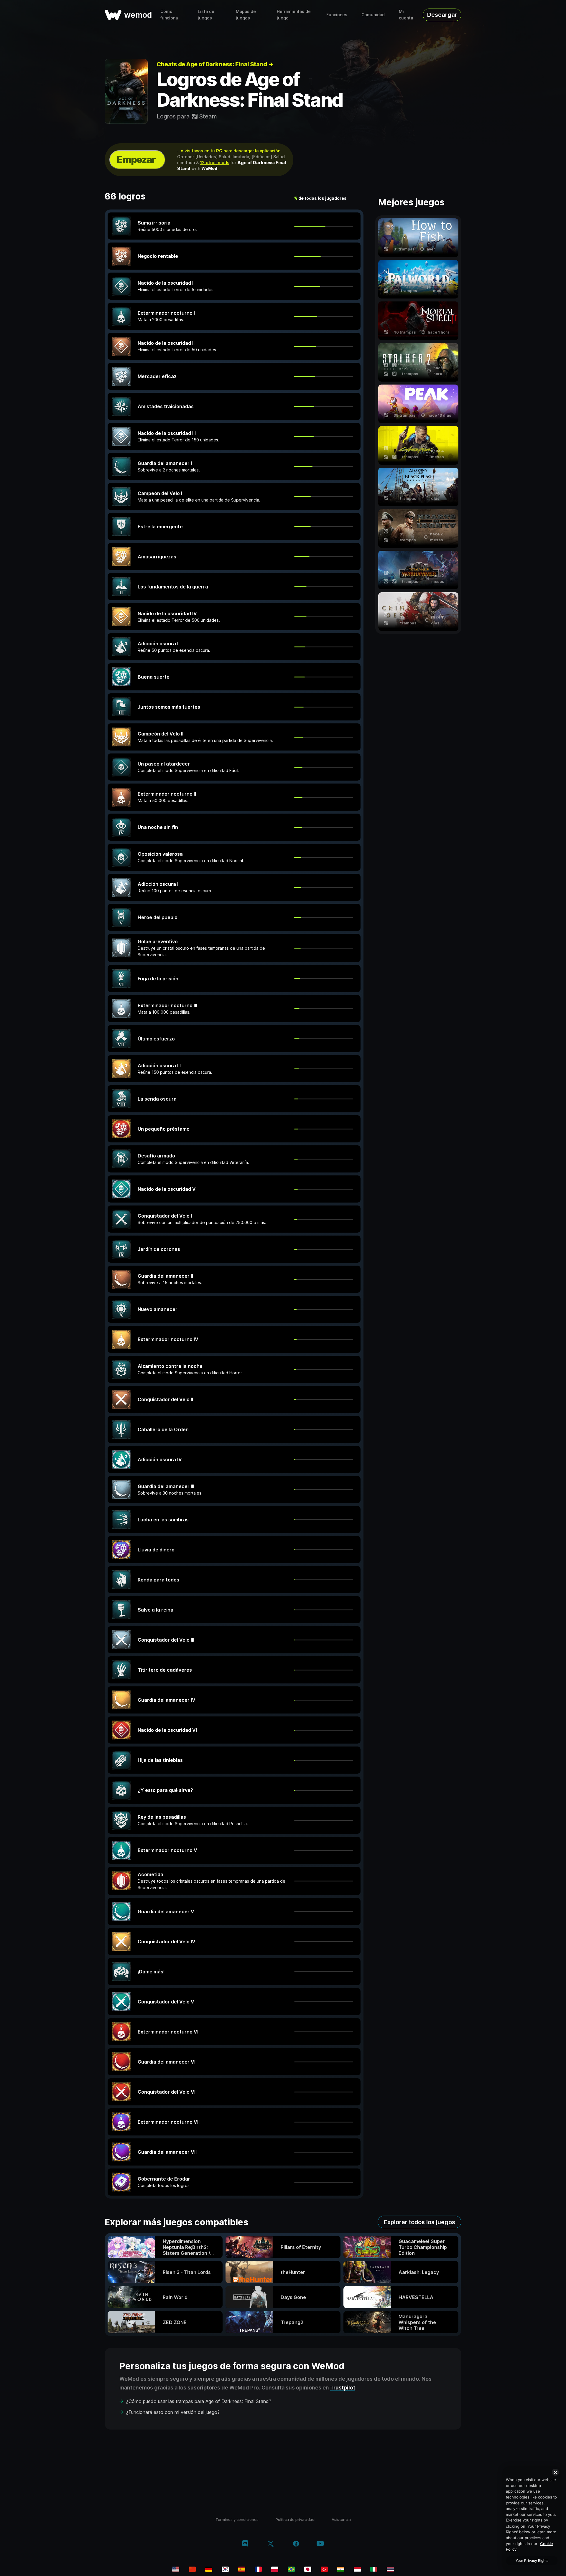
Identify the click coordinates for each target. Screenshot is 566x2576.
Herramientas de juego (294, 15)
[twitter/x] (270, 2544)
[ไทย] (390, 2569)
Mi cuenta (406, 15)
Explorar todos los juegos (419, 2222)
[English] (176, 2569)
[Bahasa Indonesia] (357, 2569)
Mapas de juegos (246, 15)
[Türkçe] (324, 2569)
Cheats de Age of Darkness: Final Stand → (215, 64)
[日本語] (308, 2569)
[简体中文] (192, 2569)
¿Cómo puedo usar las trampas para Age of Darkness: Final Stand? (199, 2401)
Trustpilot (343, 2388)
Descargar (442, 15)
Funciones (337, 15)
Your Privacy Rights (532, 2561)
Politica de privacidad (295, 2519)
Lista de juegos (206, 15)
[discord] (245, 2544)
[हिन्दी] (341, 2569)
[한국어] (225, 2569)
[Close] (555, 2472)
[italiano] (374, 2569)
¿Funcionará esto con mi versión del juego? (173, 2412)
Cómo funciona (169, 15)
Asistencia (341, 2519)
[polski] (275, 2569)
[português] (291, 2569)
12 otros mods (215, 163)
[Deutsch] (209, 2569)
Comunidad (373, 15)
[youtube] (320, 2544)
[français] (258, 2569)
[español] (242, 2569)
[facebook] (296, 2544)
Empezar (136, 160)
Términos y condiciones (237, 2519)
